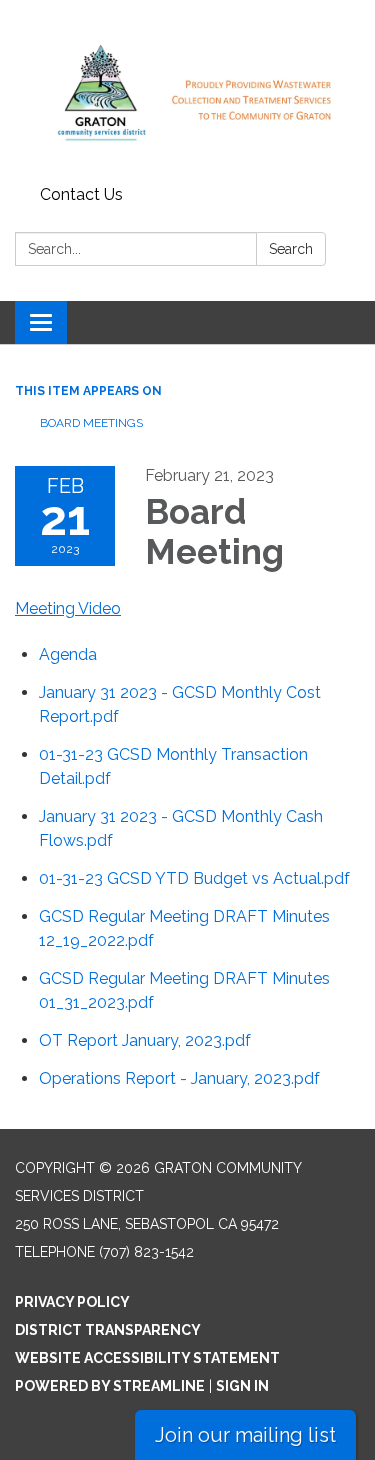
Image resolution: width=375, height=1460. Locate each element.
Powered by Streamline (110, 1386)
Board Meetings (91, 423)
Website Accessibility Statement (147, 1358)
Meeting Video (68, 608)
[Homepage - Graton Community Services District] (187, 89)
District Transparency (108, 1330)
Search (291, 249)
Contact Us (81, 194)
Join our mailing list (245, 1435)
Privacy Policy (72, 1302)
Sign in (242, 1386)
